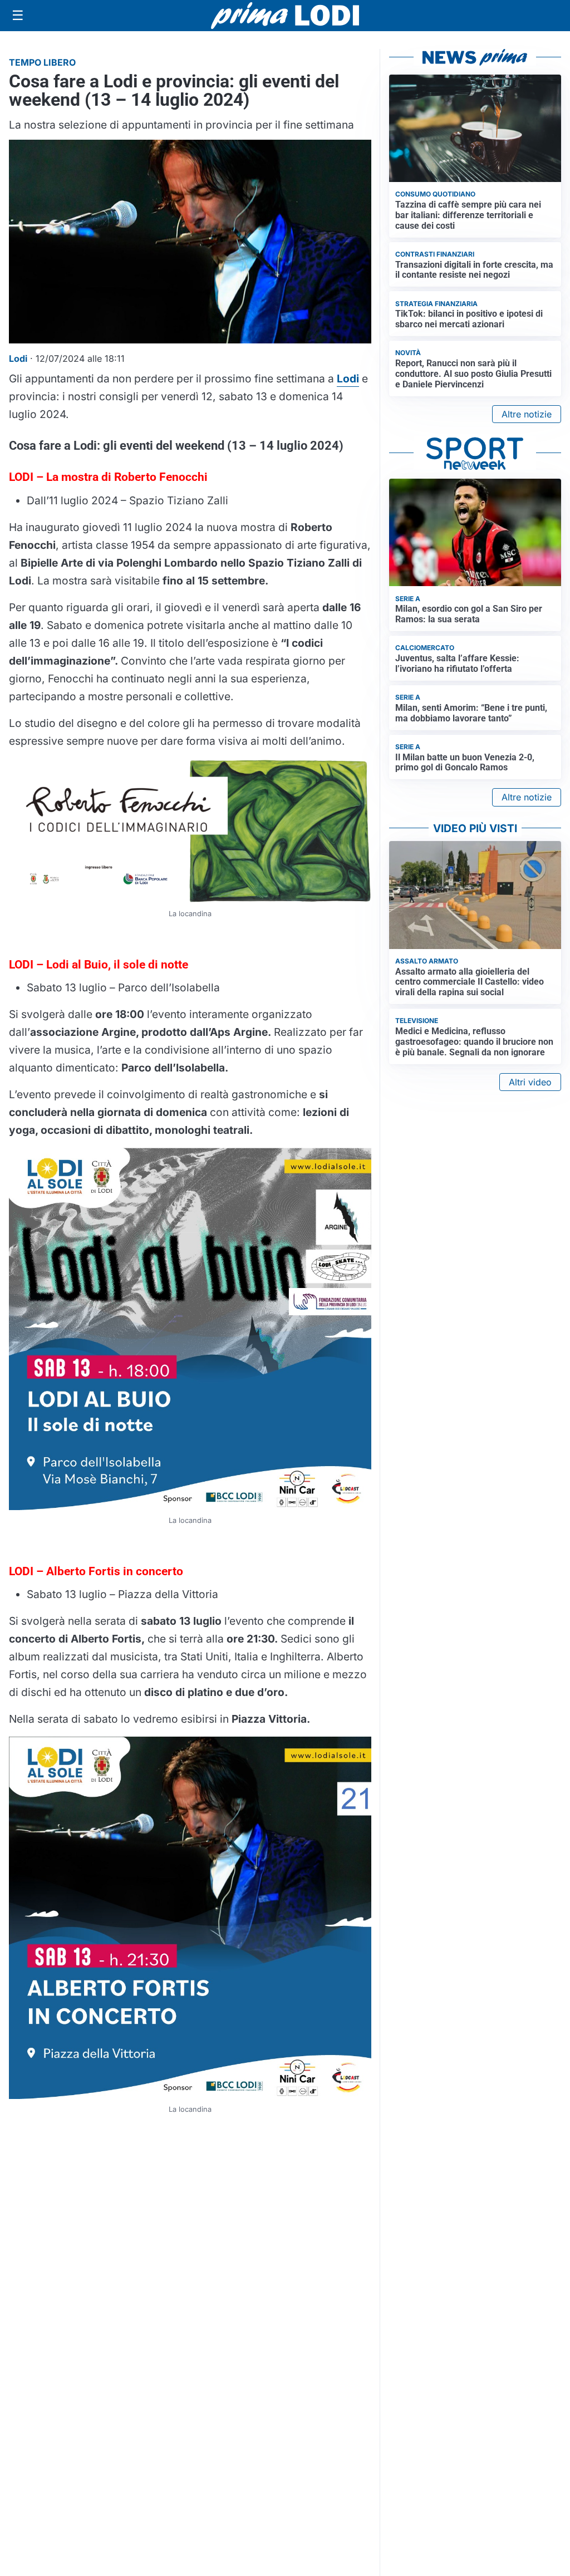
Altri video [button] (530, 1082)
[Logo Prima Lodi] (285, 16)
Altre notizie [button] (527, 414)
